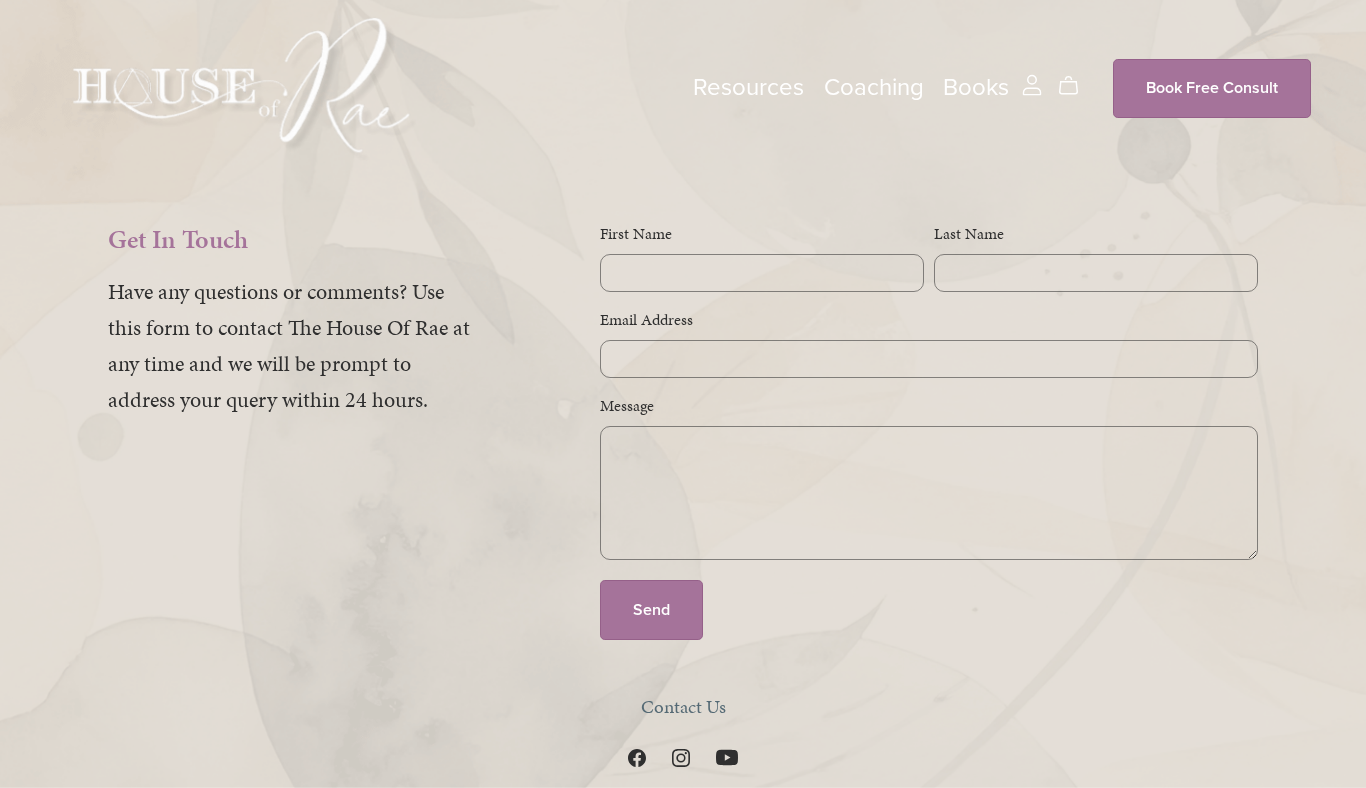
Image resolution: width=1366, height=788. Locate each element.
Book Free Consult (1212, 88)
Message (627, 405)
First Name (636, 233)
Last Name (969, 233)
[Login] (1032, 83)
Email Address (646, 319)
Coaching (874, 87)
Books (976, 87)
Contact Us (683, 706)
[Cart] (1076, 86)
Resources (748, 87)
